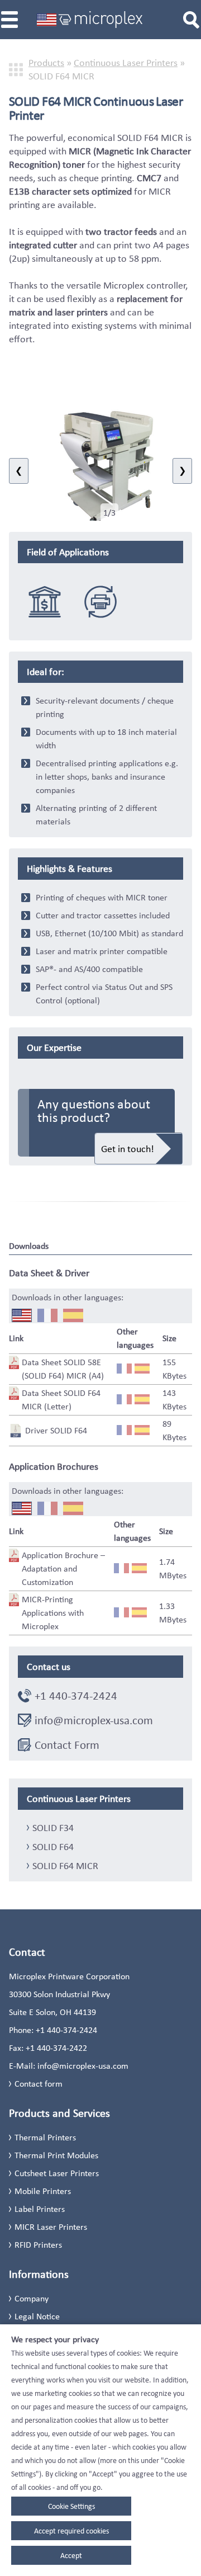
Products (46, 63)
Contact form (39, 2084)
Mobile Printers (43, 2191)
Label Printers (40, 2209)
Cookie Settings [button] (71, 2506)
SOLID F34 (53, 1828)
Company (32, 2298)
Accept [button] (71, 2555)
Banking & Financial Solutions (45, 601)
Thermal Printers (45, 2137)
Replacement (100, 601)
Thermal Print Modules (56, 2155)
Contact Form (67, 1745)
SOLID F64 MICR (65, 1866)
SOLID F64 (53, 1847)
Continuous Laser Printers (126, 63)
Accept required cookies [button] (71, 2531)
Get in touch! (128, 1149)
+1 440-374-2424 (76, 1696)
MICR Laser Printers (51, 2227)
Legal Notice (37, 2316)
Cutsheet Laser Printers (57, 2173)
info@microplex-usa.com (94, 1720)
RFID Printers (38, 2245)
